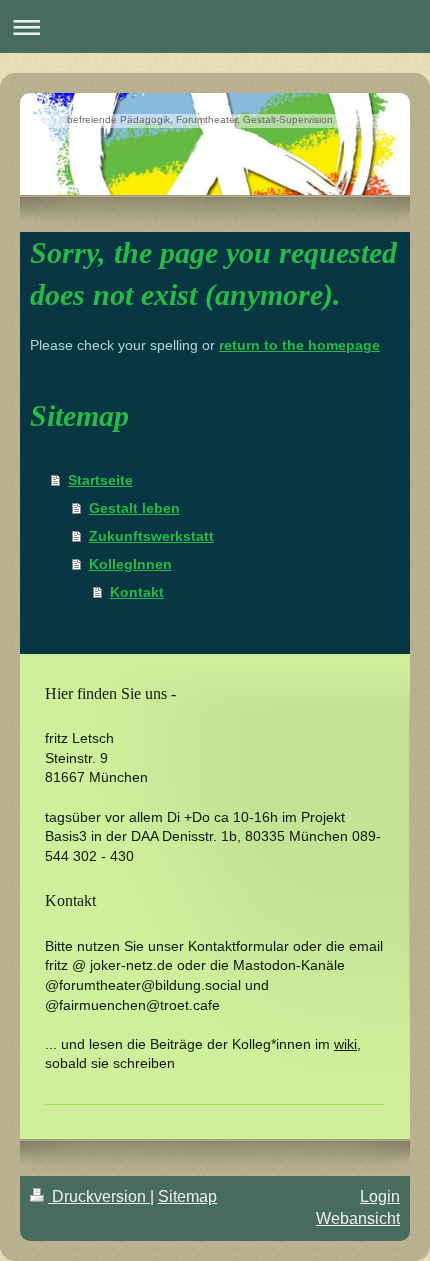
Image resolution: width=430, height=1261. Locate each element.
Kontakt (137, 592)
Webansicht (358, 1218)
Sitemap (187, 1196)
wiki (345, 1044)
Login (380, 1196)
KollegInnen (130, 564)
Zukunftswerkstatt (151, 536)
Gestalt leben (134, 508)
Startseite (100, 480)
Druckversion (99, 1196)
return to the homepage (299, 345)
